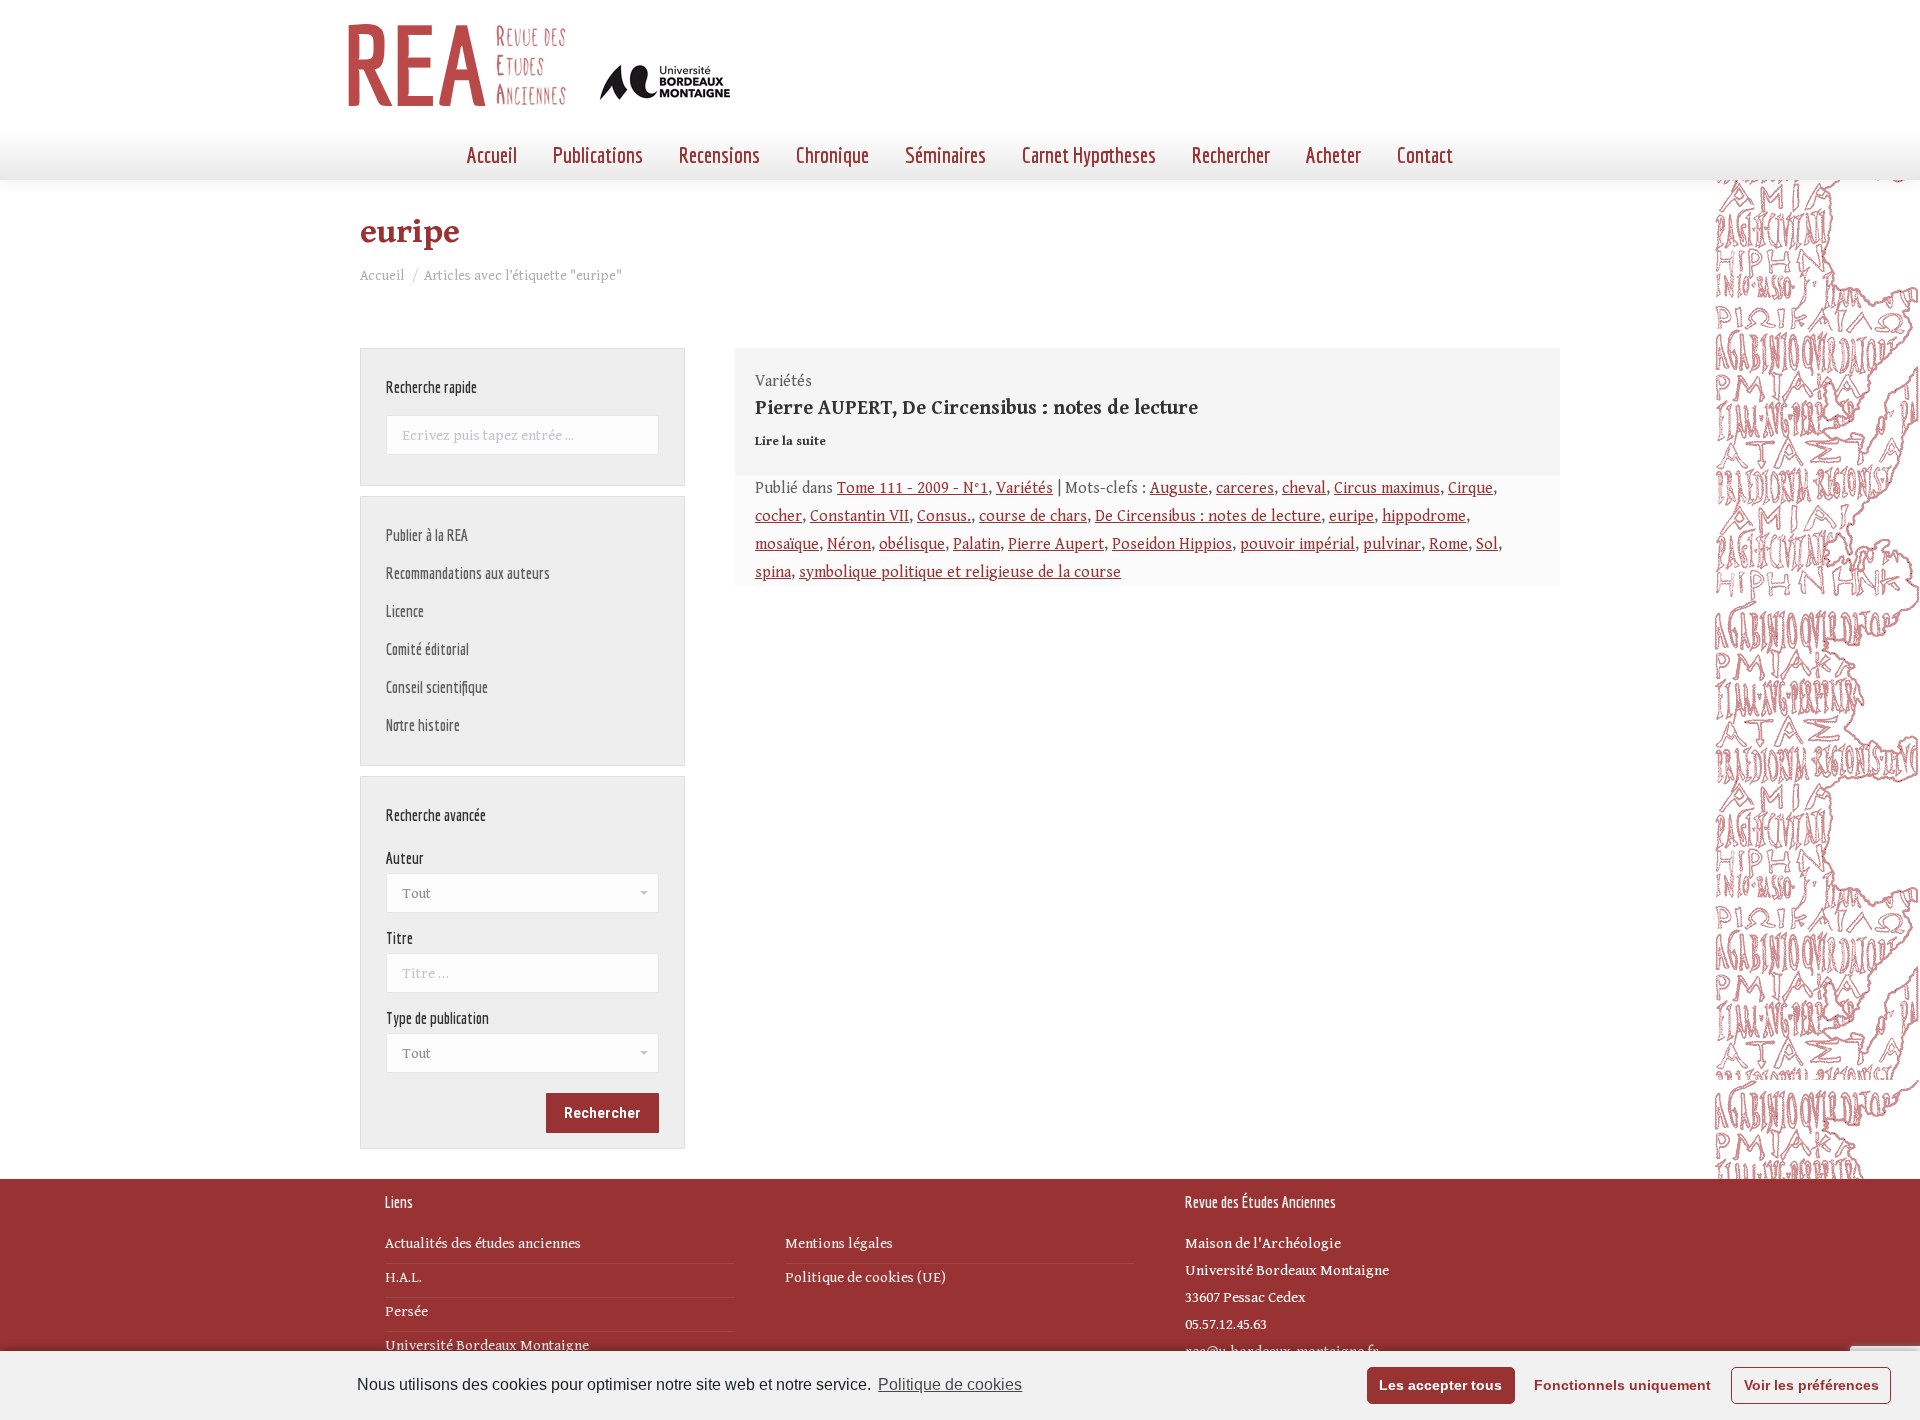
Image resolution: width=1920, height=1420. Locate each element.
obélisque (912, 544)
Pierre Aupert (1056, 544)
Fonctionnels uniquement (1622, 1385)
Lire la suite (790, 441)
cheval (1304, 488)
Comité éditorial (427, 649)
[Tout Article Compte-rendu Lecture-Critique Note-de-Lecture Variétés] (522, 1058)
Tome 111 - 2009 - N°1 (912, 488)
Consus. (944, 516)
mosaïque (787, 544)
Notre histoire (423, 725)
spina (773, 572)
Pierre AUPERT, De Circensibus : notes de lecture (976, 408)
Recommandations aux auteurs (468, 573)
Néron (849, 544)
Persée (406, 1311)
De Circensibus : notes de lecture (1208, 516)
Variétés (1024, 488)
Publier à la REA (427, 535)
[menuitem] (492, 155)
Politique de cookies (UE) (865, 1277)
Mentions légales (839, 1243)
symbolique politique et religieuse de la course (960, 572)
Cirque (1470, 488)
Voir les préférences (1811, 1385)
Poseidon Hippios (1172, 544)
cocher (778, 516)
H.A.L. (403, 1277)
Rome (1448, 544)
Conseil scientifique (437, 687)
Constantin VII (859, 516)
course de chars (1033, 516)
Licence (405, 611)
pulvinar (1392, 544)
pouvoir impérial (1297, 544)
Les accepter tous (1440, 1385)
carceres (1245, 488)
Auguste (1179, 488)
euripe (1351, 516)
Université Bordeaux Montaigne (487, 1345)
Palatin (976, 544)
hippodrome (1424, 516)
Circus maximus (1387, 488)
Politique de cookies (950, 1384)
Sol (1487, 544)
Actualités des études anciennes (483, 1243)
